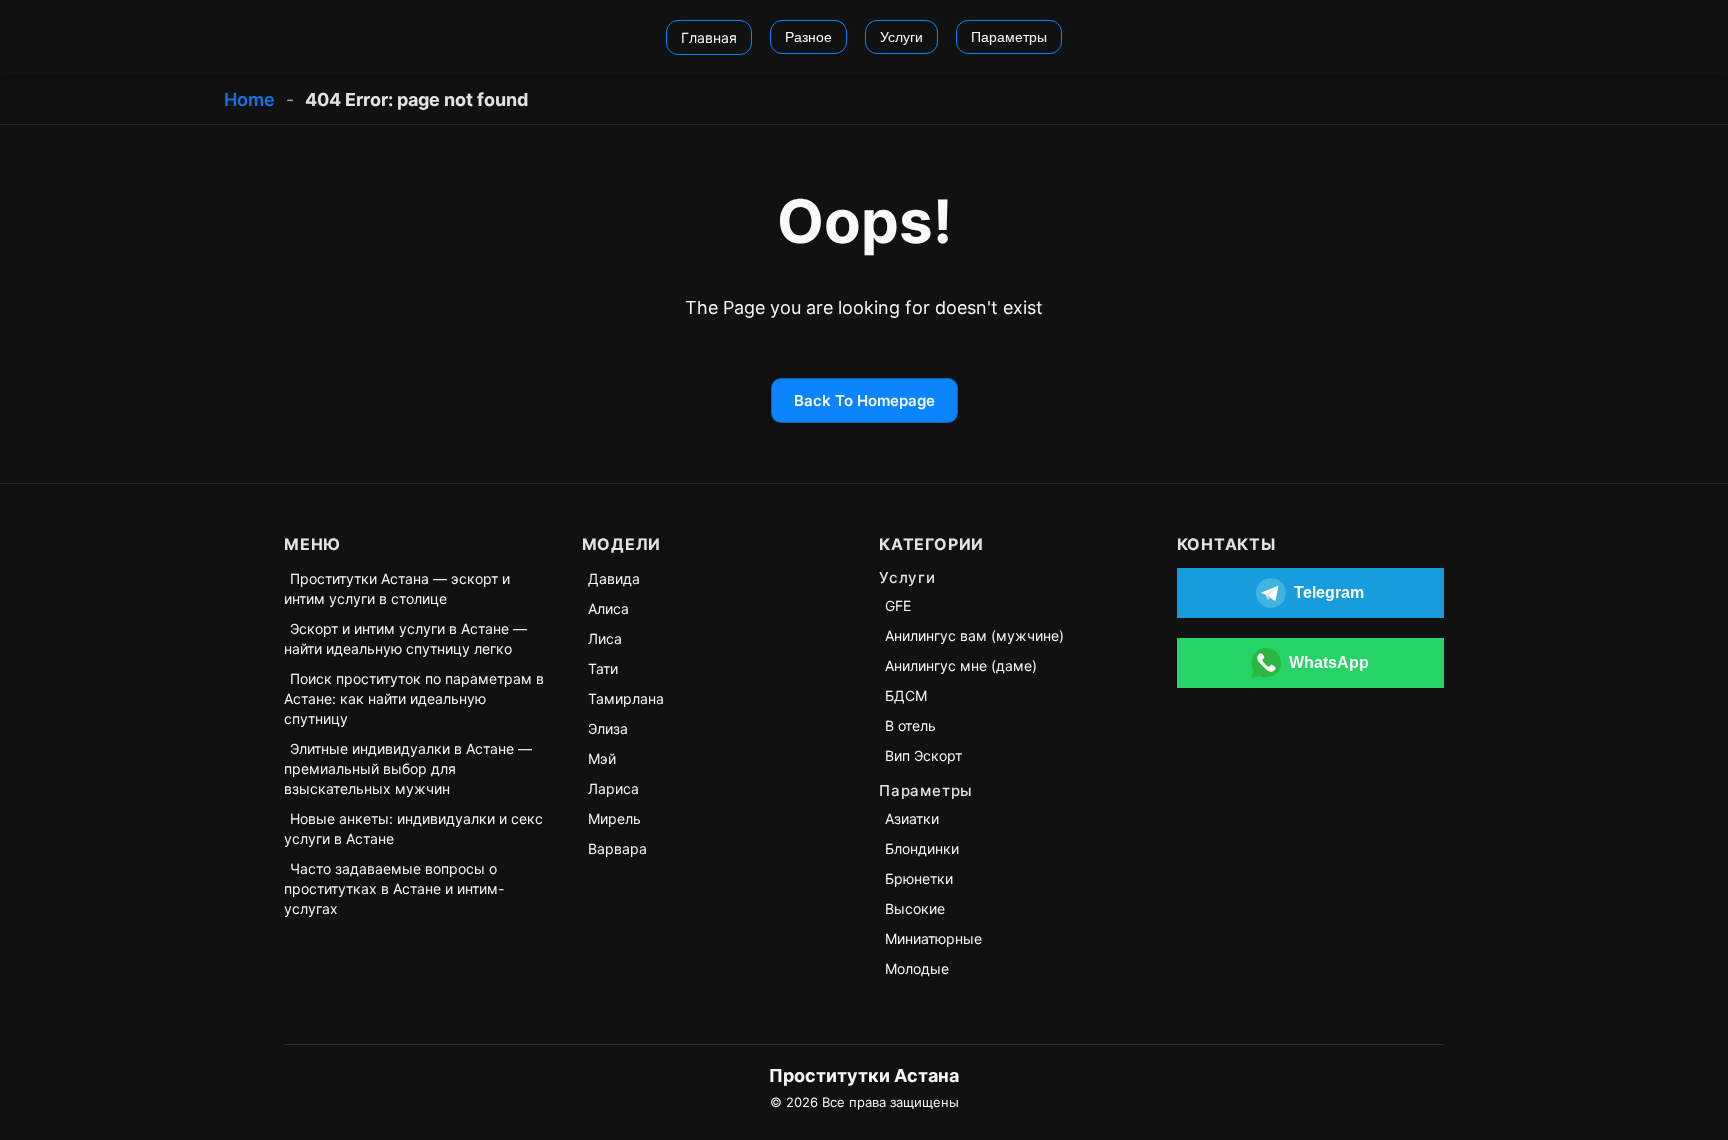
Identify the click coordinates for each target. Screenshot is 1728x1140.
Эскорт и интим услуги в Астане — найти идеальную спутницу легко (405, 638)
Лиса (605, 638)
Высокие (915, 908)
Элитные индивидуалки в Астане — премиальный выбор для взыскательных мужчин (408, 768)
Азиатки (912, 818)
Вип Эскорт (923, 755)
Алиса (608, 608)
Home (249, 99)
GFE (898, 605)
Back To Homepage (864, 400)
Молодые (917, 968)
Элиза (608, 728)
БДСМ (906, 695)
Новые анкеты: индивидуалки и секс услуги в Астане (413, 828)
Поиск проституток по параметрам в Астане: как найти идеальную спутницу (414, 698)
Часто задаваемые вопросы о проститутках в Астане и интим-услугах (394, 888)
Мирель (614, 818)
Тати (603, 668)
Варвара (617, 848)
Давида (614, 578)
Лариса (613, 788)
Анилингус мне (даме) (961, 665)
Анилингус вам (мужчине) (974, 635)
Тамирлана (626, 698)
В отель (910, 725)
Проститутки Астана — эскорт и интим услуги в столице (397, 588)
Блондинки (922, 848)
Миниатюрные (933, 938)
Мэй (602, 758)
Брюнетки (919, 878)
